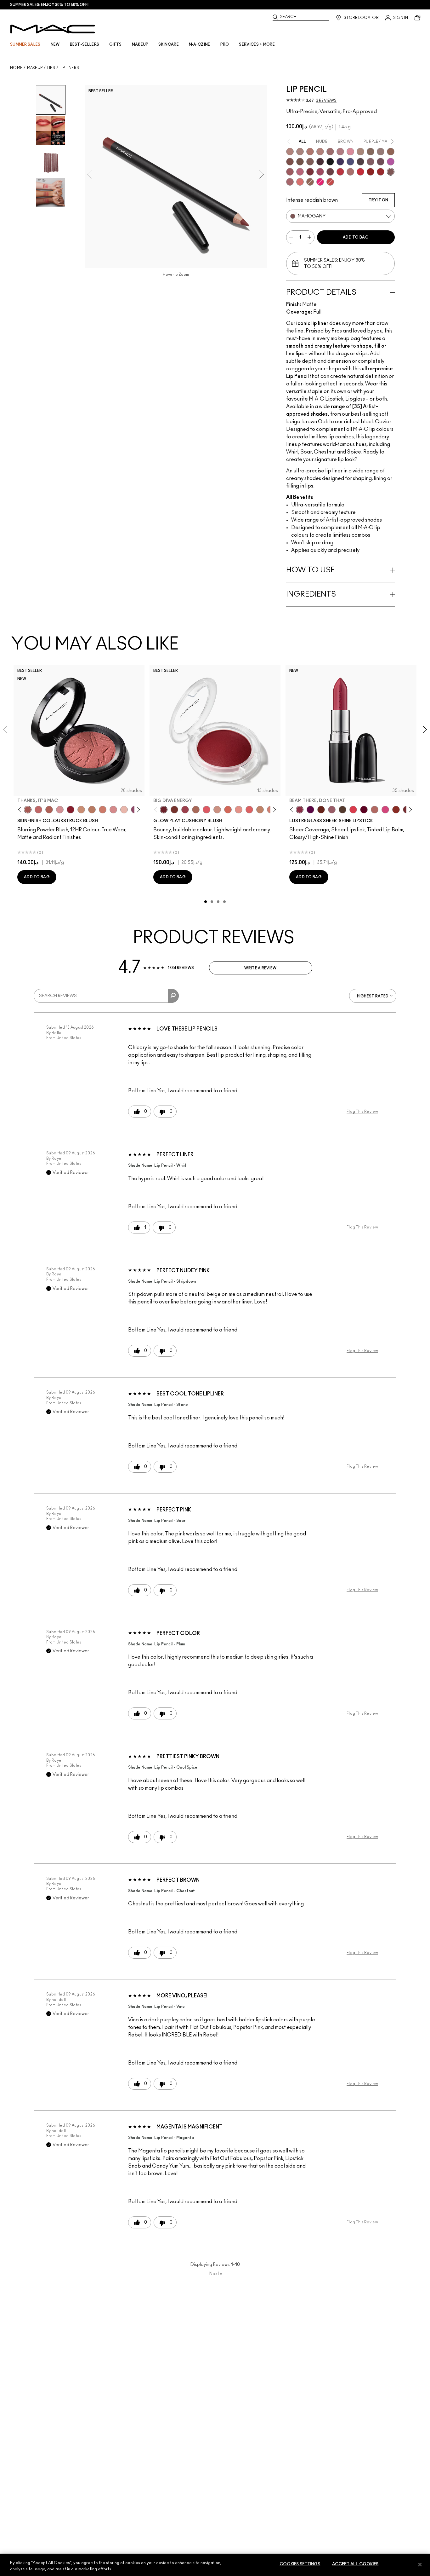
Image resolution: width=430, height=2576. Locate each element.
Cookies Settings (300, 2564)
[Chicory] (290, 182)
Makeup (35, 68)
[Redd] (330, 182)
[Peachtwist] (103, 810)
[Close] (420, 2564)
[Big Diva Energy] (164, 810)
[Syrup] (332, 810)
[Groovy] (249, 810)
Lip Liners (69, 68)
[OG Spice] (310, 182)
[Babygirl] (124, 810)
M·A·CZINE (200, 44)
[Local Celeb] (396, 810)
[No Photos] (385, 810)
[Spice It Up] (321, 810)
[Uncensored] (342, 810)
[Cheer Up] (239, 810)
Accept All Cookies (355, 2564)
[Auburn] (350, 172)
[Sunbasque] (81, 810)
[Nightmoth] (360, 162)
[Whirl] (330, 152)
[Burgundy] (330, 172)
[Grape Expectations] (340, 162)
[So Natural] (260, 810)
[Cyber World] (350, 162)
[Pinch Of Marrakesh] (174, 810)
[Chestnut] (310, 162)
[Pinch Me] (38, 810)
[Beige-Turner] (290, 162)
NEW (55, 44)
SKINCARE (168, 44)
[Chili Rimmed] (371, 172)
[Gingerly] (92, 810)
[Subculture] (290, 152)
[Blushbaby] (60, 810)
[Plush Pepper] (185, 810)
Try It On (378, 200)
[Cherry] (340, 172)
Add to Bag (356, 237)
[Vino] (381, 162)
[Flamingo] (300, 182)
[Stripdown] (300, 152)
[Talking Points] (320, 182)
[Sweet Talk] (290, 172)
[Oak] (360, 152)
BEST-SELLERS (85, 44)
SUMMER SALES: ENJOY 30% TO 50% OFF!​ (49, 5)
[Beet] (320, 172)
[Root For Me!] (320, 162)
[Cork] (371, 152)
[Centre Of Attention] (381, 172)
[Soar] (300, 172)
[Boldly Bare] (310, 152)
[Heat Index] (207, 810)
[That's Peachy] (228, 810)
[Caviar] (330, 162)
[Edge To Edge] (350, 152)
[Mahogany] (391, 172)
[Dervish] (340, 152)
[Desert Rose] (113, 810)
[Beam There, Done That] (300, 810)
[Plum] (371, 162)
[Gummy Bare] (353, 810)
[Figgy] (310, 810)
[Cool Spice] (391, 152)
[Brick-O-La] (310, 172)
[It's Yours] (364, 810)
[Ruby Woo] (360, 172)
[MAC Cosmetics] (53, 29)
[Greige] (300, 162)
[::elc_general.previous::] (21, 810)
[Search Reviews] (173, 996)
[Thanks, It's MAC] (28, 810)
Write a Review (260, 968)
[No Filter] (49, 810)
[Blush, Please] (217, 810)
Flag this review (362, 1112)
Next (216, 2274)
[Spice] (320, 152)
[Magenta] (391, 162)
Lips (51, 68)
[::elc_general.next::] (137, 810)
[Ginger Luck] (196, 810)
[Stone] (381, 152)
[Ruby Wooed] (71, 810)
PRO (225, 44)
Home (16, 68)
